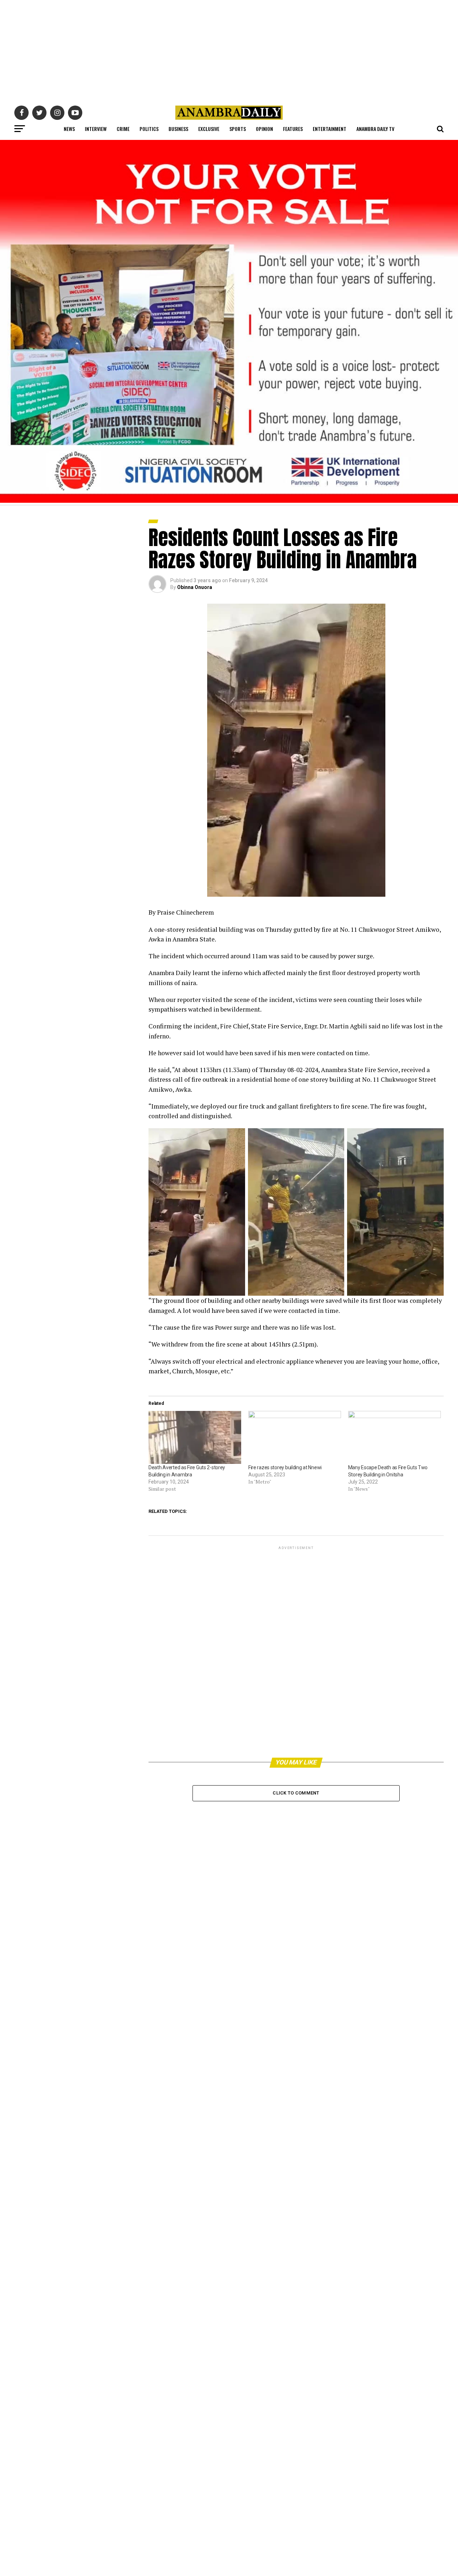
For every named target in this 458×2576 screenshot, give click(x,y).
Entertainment (330, 129)
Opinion (264, 129)
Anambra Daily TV (375, 129)
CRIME (123, 129)
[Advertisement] (229, 50)
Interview (96, 129)
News (69, 129)
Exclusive (209, 129)
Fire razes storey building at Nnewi (285, 1467)
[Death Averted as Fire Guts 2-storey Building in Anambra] (195, 1437)
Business (178, 129)
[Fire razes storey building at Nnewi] (295, 1437)
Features (293, 129)
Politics (149, 129)
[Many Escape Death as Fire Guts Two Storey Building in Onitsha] (394, 1437)
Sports (238, 129)
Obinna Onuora (195, 587)
